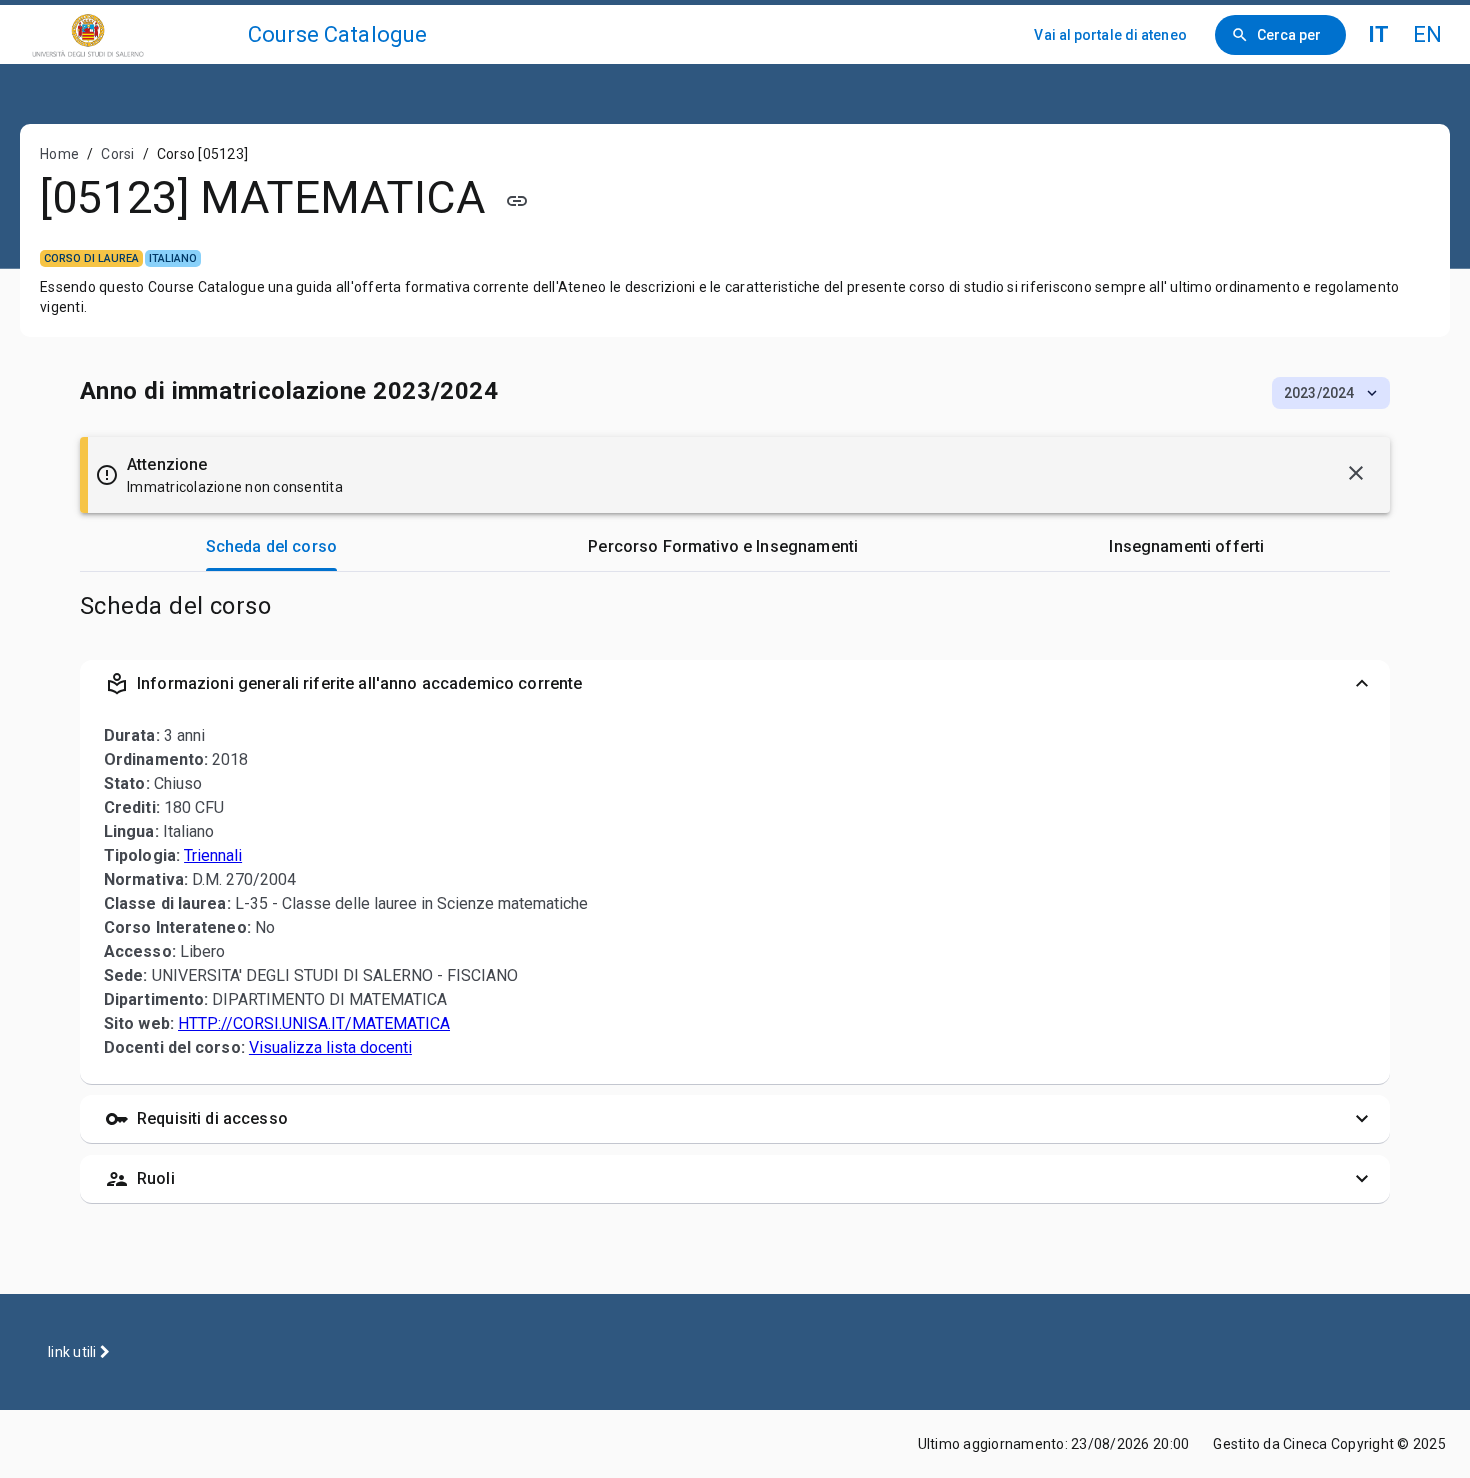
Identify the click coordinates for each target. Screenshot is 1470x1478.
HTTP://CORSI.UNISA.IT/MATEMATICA (314, 1023)
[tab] (271, 547)
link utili (74, 1352)
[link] (132, 34)
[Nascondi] (1356, 473)
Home (59, 154)
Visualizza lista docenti (330, 1047)
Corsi (117, 154)
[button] (1331, 393)
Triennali (213, 855)
